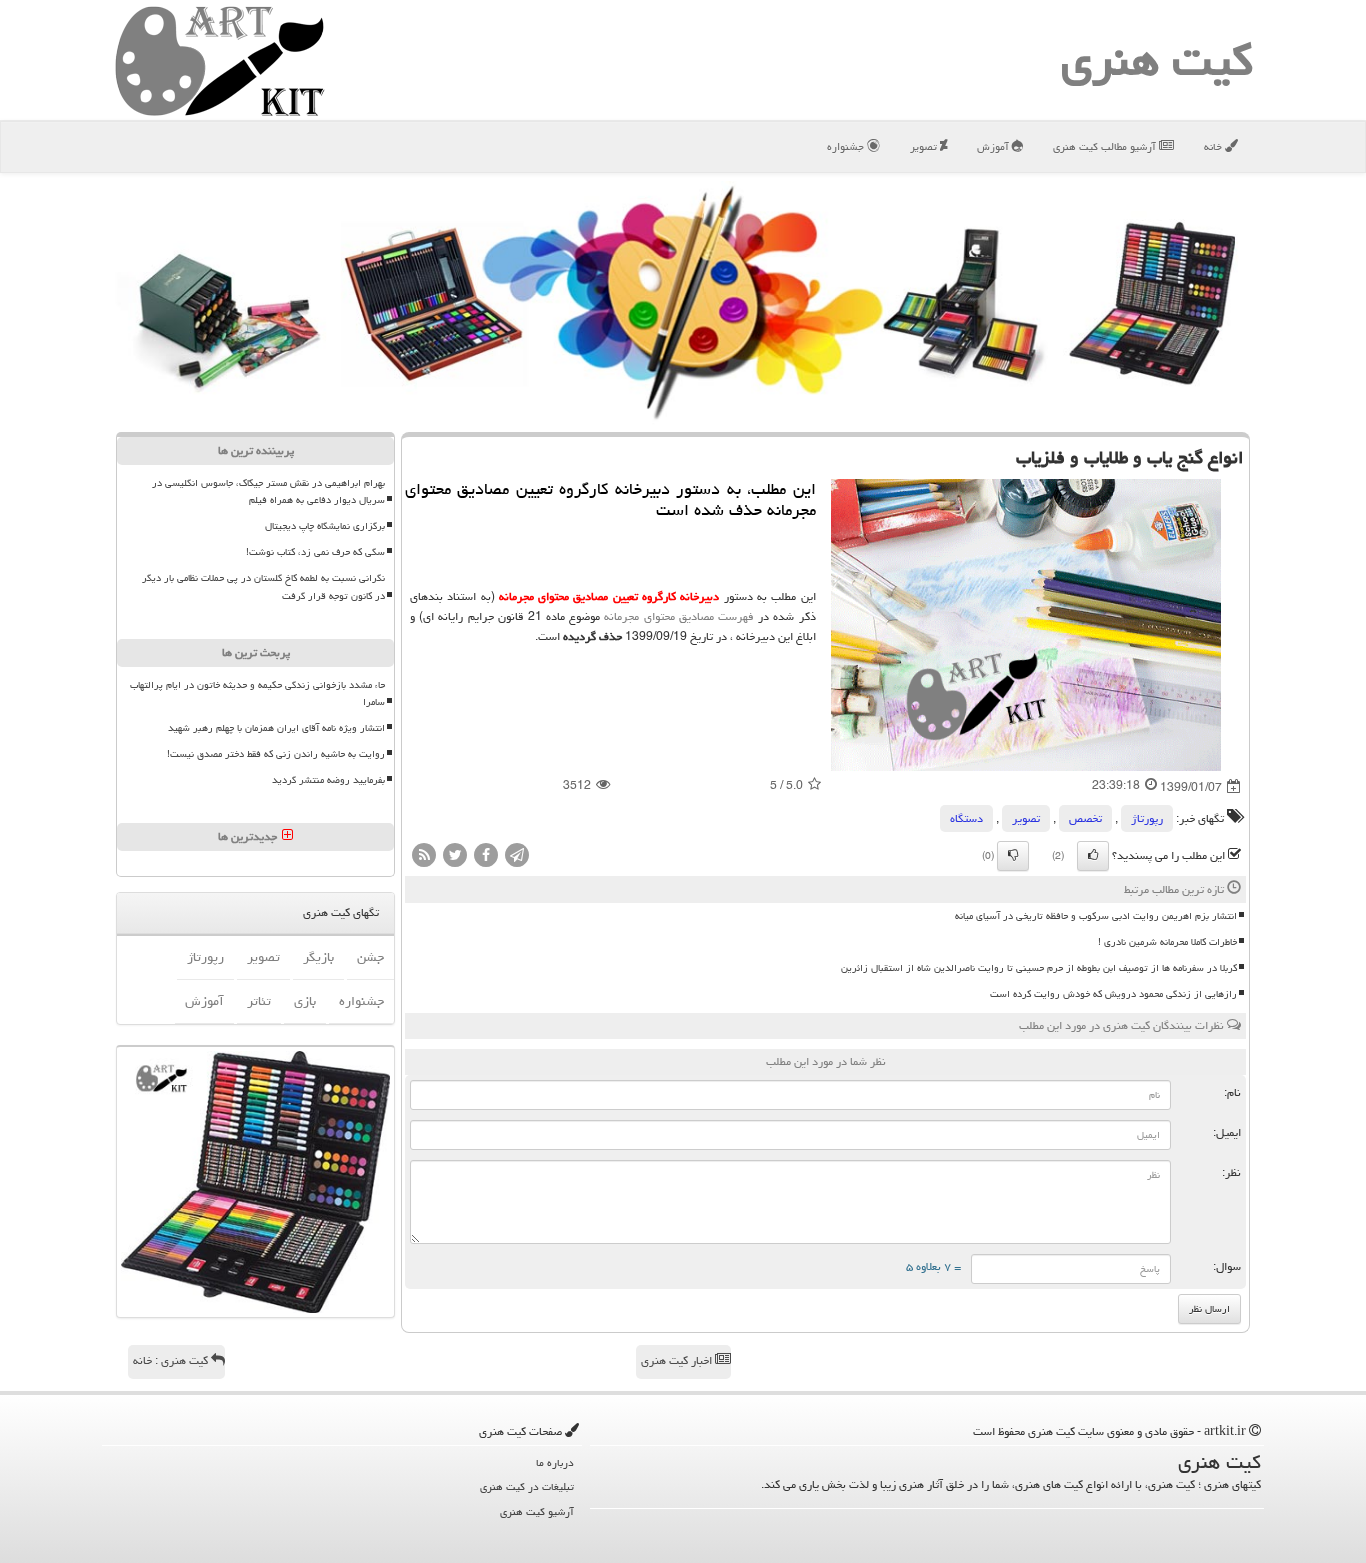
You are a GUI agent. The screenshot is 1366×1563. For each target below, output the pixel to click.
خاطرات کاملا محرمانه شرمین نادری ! (1167, 942)
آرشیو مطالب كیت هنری (1106, 146)
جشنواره (847, 146)
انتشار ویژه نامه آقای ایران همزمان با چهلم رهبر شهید (276, 728)
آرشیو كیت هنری (537, 1511)
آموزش (994, 146)
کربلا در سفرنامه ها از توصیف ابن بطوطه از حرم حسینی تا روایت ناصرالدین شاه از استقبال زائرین (1039, 968)
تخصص (1085, 818)
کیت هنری (1157, 60)
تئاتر (259, 1001)
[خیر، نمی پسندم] (1013, 856)
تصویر (925, 146)
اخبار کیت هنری (678, 1360)
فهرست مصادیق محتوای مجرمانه (679, 616)
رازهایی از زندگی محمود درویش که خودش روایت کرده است (1113, 994)
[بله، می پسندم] (1093, 856)
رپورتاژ (1147, 818)
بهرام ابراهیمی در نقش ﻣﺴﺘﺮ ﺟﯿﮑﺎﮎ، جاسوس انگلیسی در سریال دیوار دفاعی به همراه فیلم (268, 491)
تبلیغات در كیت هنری (527, 1486)
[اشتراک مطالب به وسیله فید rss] (424, 856)
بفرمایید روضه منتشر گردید (328, 780)
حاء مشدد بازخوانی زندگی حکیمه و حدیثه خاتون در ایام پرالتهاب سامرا (257, 693)
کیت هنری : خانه (172, 1360)
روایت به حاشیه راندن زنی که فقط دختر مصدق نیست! (276, 754)
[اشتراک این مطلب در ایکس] (455, 856)
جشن (370, 957)
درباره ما (555, 1462)
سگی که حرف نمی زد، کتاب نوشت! (315, 552)
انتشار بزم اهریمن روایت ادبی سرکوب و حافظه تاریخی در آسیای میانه (1096, 916)
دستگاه (966, 818)
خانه (1214, 146)
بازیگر (318, 957)
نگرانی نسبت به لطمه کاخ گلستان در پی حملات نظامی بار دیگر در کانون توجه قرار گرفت (263, 586)
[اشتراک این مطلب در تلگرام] (517, 856)
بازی (305, 1001)
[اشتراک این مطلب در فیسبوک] (486, 856)
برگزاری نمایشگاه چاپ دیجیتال (325, 526)
